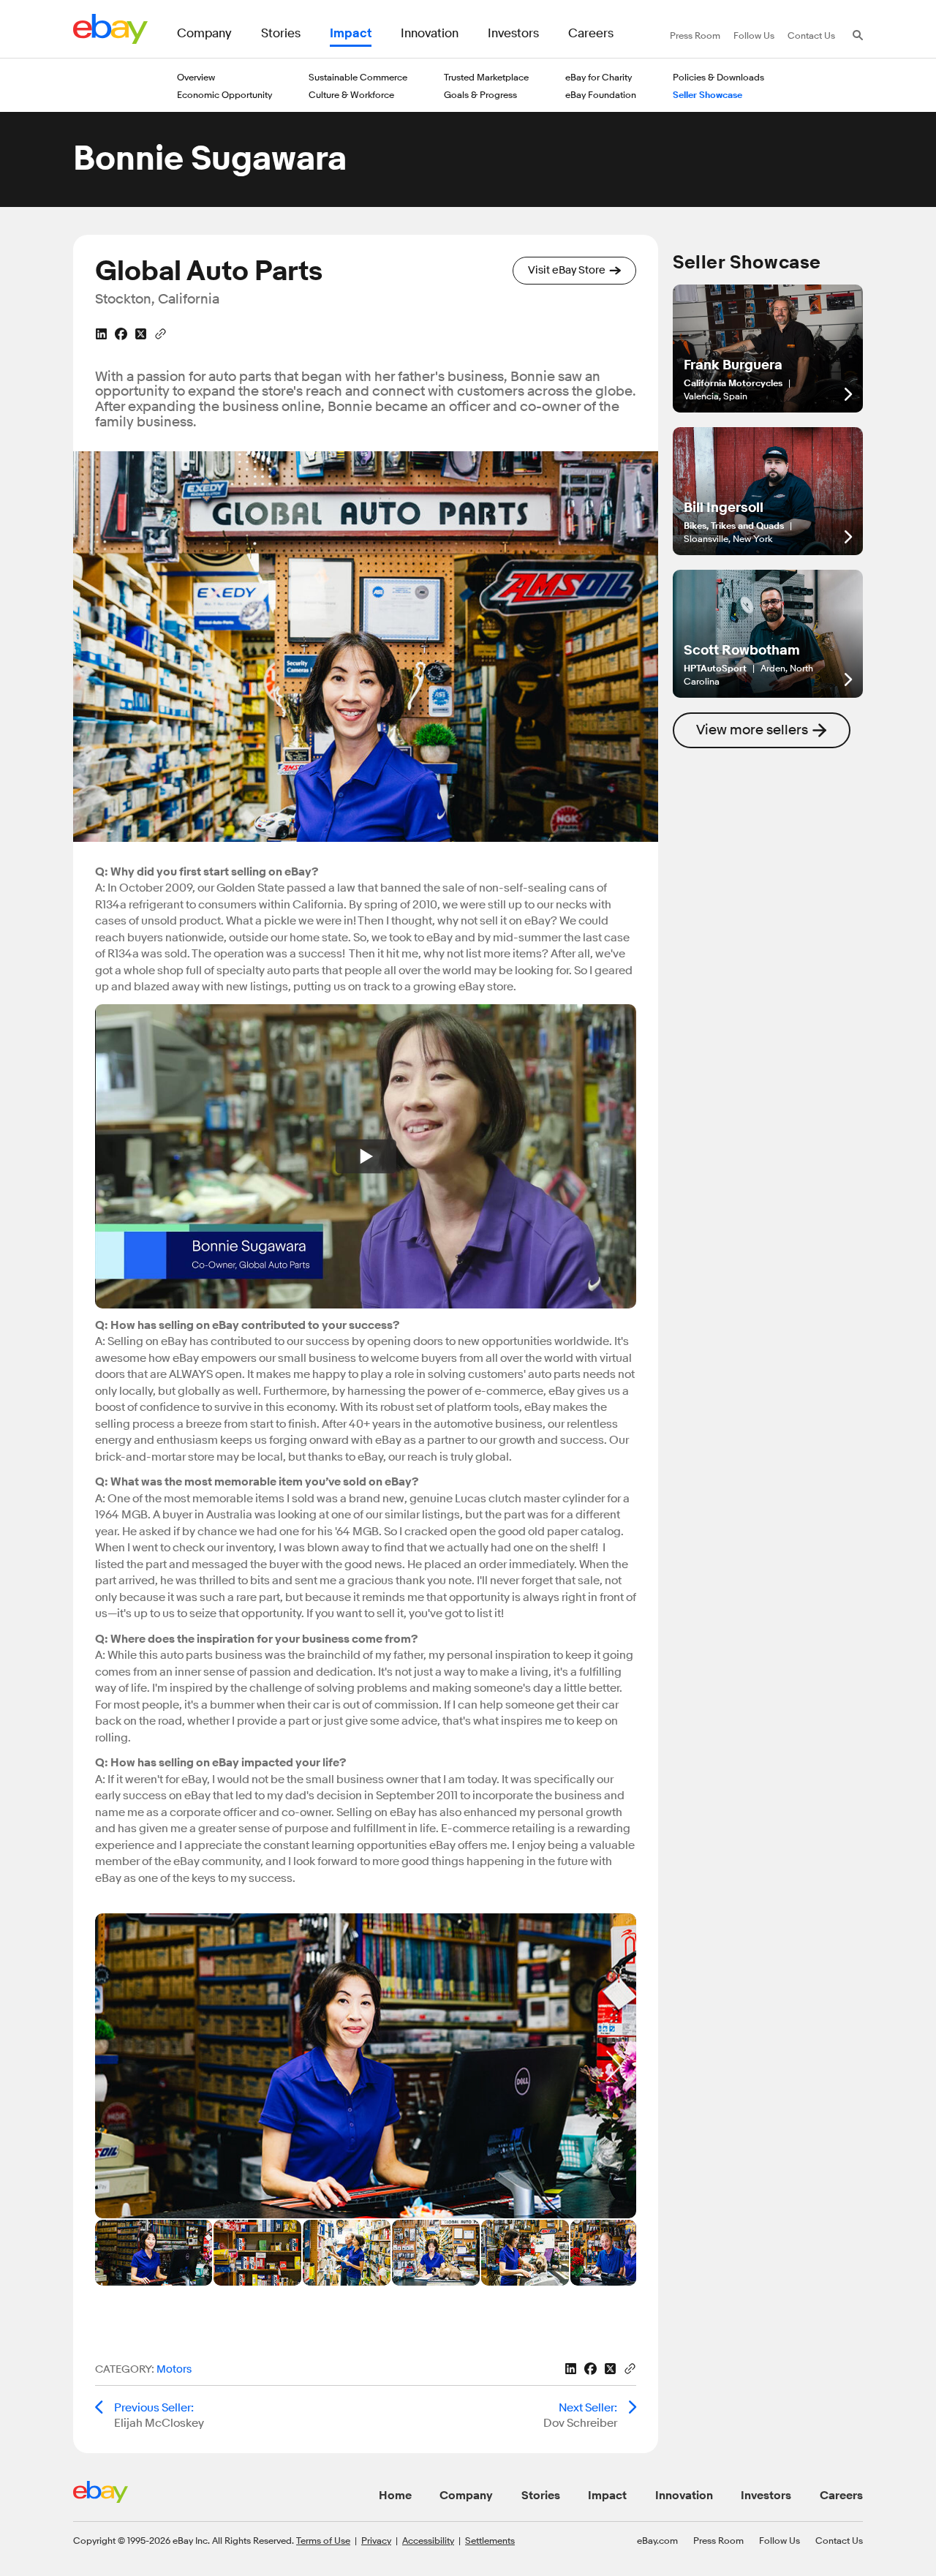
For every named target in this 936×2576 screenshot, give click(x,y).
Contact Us (839, 2540)
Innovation (684, 2496)
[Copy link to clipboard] (161, 333)
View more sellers (752, 730)
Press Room (718, 2540)
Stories (541, 2496)
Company (466, 2496)
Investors (766, 2496)
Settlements (490, 2540)
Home (395, 2496)
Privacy (376, 2540)
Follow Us (780, 2540)
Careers (841, 2496)
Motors (174, 2369)
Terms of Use (323, 2540)
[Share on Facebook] (121, 334)
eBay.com (657, 2540)
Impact (607, 2496)
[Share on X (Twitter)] (141, 334)
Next (614, 2066)
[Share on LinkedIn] (101, 334)
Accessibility (428, 2540)
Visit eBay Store (567, 270)
